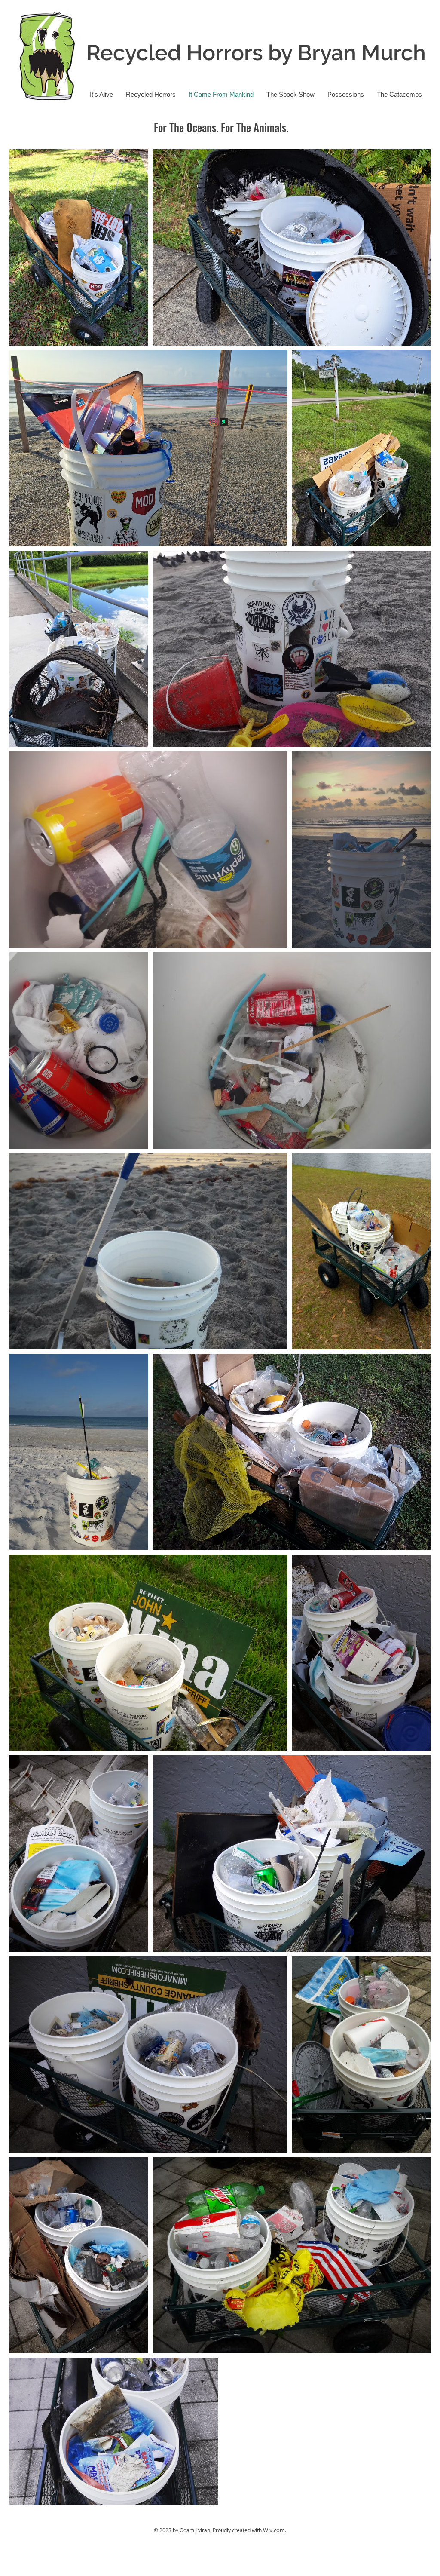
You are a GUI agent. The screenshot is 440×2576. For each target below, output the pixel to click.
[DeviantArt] (224, 422)
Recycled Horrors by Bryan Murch (256, 53)
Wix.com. (275, 2530)
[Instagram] (214, 422)
